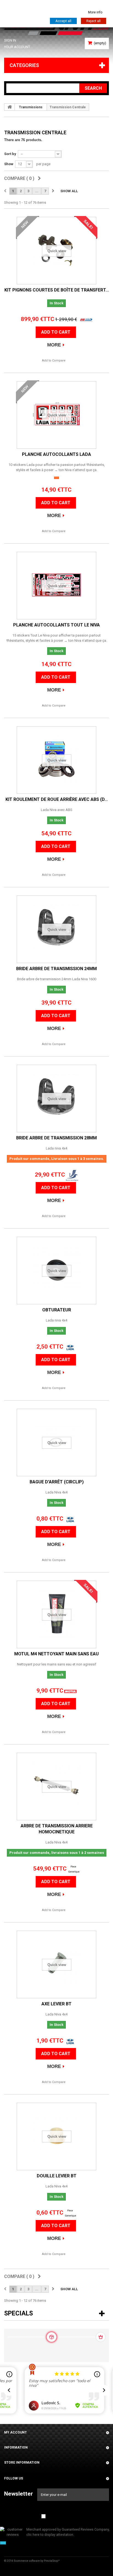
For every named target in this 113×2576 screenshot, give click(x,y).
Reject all (94, 21)
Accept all (63, 21)
